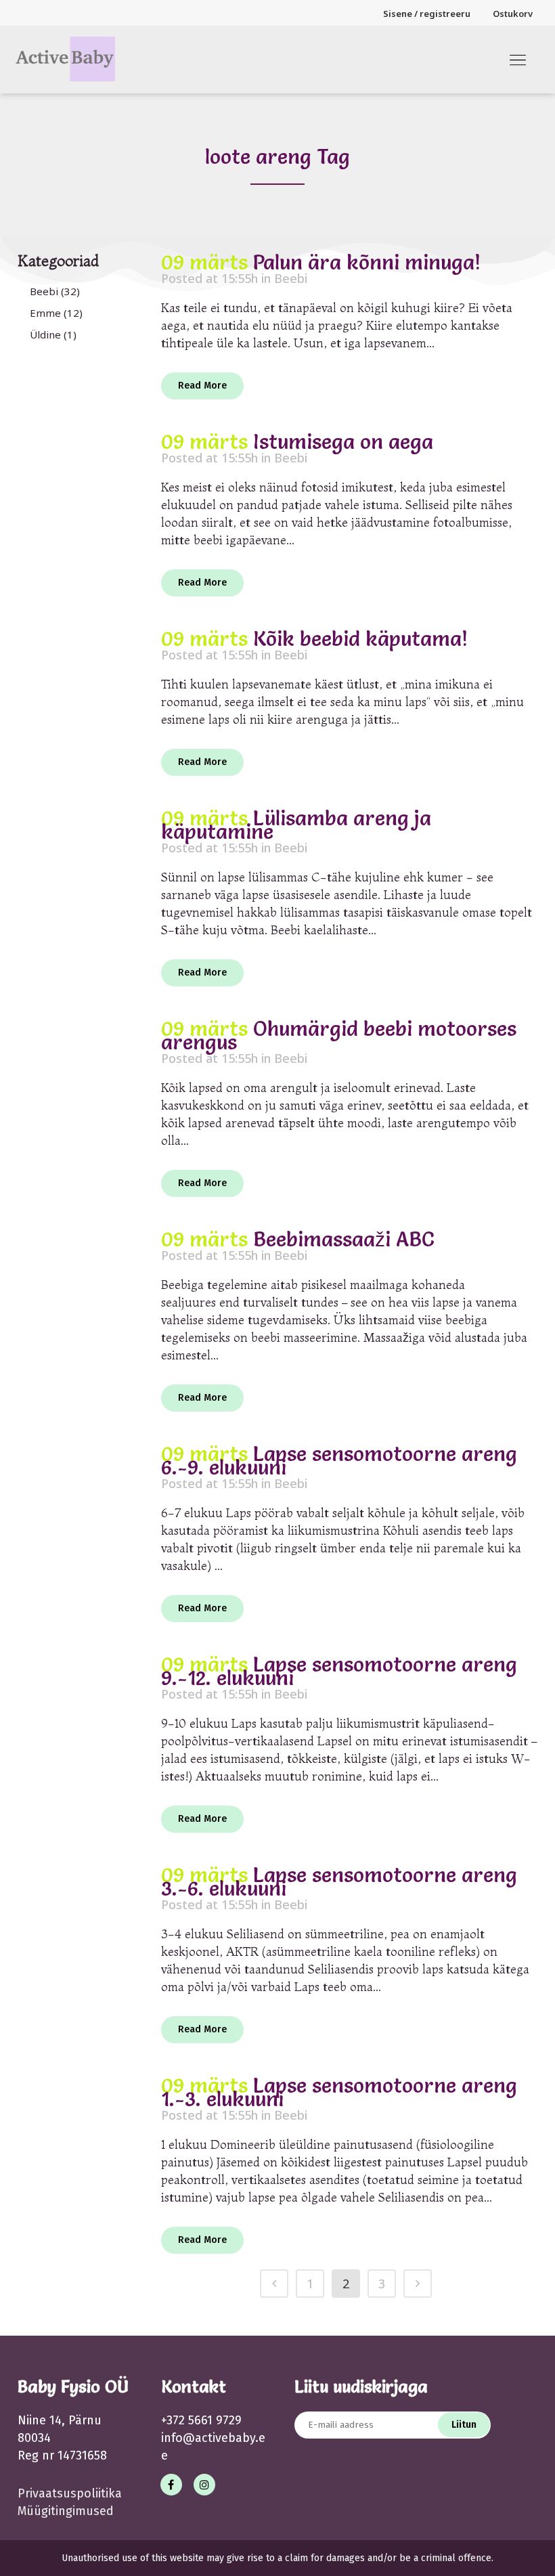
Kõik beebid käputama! (360, 639)
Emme (45, 313)
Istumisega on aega (343, 442)
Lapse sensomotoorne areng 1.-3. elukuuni (339, 2092)
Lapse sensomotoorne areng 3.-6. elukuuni (339, 1882)
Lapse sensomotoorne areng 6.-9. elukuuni (339, 1461)
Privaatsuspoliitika (70, 2493)
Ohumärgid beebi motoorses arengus (339, 1035)
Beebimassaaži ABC (344, 1239)
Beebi (44, 291)
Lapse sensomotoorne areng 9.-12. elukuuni (339, 1671)
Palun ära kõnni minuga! (367, 262)
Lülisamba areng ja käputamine (296, 825)
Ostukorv (513, 14)
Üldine (45, 334)
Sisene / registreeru (427, 14)
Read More (202, 386)
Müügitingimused (66, 2511)
